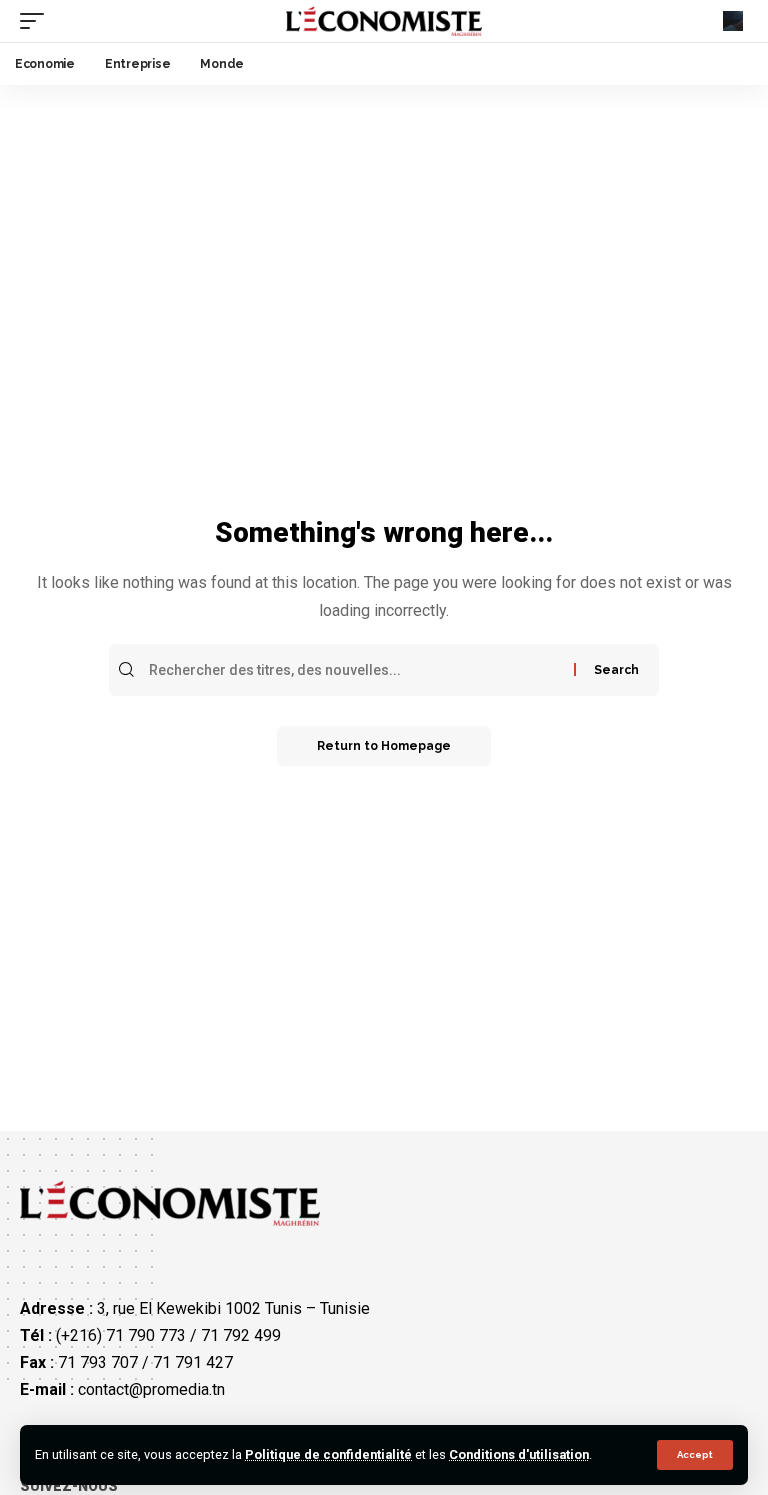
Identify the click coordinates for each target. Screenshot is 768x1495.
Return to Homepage (384, 746)
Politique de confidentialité (328, 1454)
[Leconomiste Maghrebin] (384, 21)
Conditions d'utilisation (519, 1454)
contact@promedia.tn (151, 1389)
